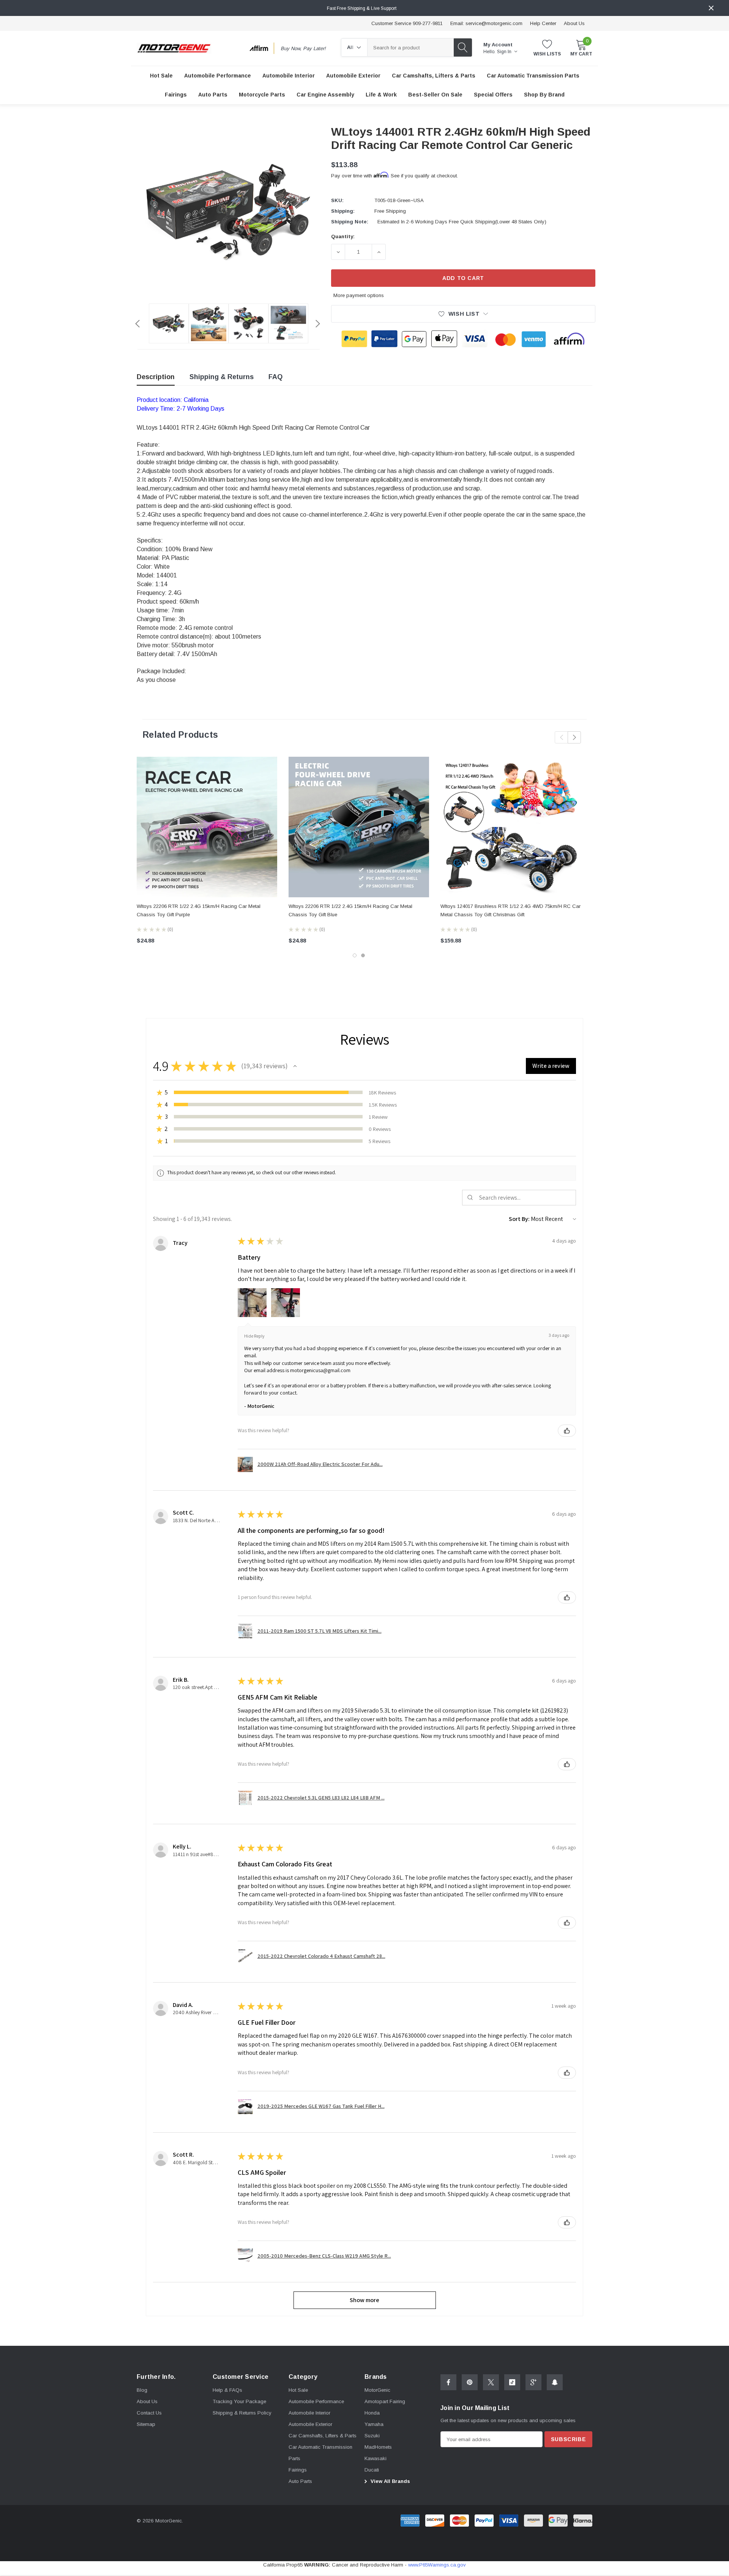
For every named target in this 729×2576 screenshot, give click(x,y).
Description (156, 377)
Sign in (505, 52)
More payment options (359, 295)
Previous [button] (137, 324)
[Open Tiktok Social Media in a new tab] (512, 2382)
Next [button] (318, 324)
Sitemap (146, 2424)
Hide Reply (254, 1336)
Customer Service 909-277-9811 (407, 23)
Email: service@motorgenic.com (486, 23)
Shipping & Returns (222, 377)
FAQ (275, 377)
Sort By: (519, 1219)
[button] (295, 1066)
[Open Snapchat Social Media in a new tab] (555, 2382)
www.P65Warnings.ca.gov (437, 2565)
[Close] (711, 8)
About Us (574, 23)
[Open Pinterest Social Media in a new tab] (470, 2382)
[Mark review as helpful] (567, 1431)
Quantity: (343, 236)
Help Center (543, 23)
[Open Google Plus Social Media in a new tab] (533, 2382)
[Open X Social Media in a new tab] (491, 2382)
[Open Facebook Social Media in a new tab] (448, 2382)
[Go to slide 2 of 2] (363, 955)
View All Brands (390, 2481)
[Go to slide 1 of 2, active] (355, 955)
